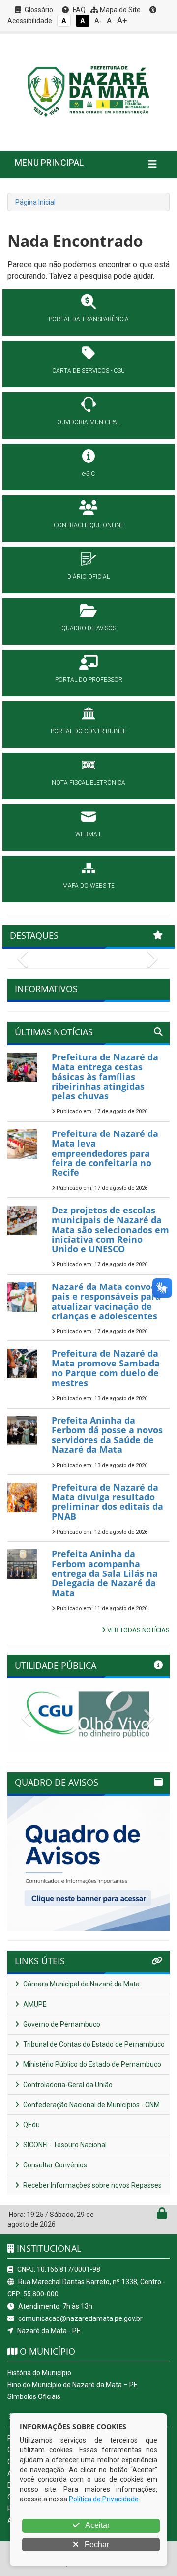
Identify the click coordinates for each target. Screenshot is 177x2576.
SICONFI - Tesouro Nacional (64, 2145)
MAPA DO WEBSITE (88, 886)
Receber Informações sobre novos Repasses (92, 2185)
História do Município (39, 2373)
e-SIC (88, 474)
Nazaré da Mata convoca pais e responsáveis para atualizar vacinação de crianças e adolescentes (106, 1301)
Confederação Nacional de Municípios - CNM (91, 2105)
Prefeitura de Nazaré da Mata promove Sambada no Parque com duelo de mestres (106, 1368)
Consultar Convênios (54, 2165)
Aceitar (97, 2525)
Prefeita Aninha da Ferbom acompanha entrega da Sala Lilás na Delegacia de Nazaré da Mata (105, 1573)
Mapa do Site (119, 10)
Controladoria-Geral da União (67, 2085)
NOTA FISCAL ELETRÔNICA (88, 783)
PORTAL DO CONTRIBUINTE (88, 731)
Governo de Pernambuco (61, 2024)
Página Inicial (35, 202)
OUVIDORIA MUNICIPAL (88, 422)
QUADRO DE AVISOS (89, 628)
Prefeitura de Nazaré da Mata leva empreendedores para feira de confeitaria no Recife (105, 1153)
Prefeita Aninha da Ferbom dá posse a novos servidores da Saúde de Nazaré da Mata (107, 1435)
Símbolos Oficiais (34, 2396)
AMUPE (34, 2004)
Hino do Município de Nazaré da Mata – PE (73, 2385)
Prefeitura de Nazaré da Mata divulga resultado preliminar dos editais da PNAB (107, 1502)
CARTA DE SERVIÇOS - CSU (88, 371)
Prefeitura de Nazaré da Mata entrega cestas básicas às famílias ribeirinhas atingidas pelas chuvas (105, 1076)
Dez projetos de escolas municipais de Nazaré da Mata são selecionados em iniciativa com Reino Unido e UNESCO (110, 1229)
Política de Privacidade (104, 2499)
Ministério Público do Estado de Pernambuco (91, 2064)
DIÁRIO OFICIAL (88, 577)
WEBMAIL (88, 834)
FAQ (78, 10)
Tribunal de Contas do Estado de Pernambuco (93, 2044)
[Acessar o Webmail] (151, 2215)
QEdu (31, 2125)
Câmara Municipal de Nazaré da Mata (81, 1984)
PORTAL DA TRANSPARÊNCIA (89, 319)
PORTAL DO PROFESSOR (89, 680)
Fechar (96, 2544)
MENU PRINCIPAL (49, 163)
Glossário (38, 10)
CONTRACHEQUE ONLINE (89, 525)
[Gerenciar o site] (162, 2215)
